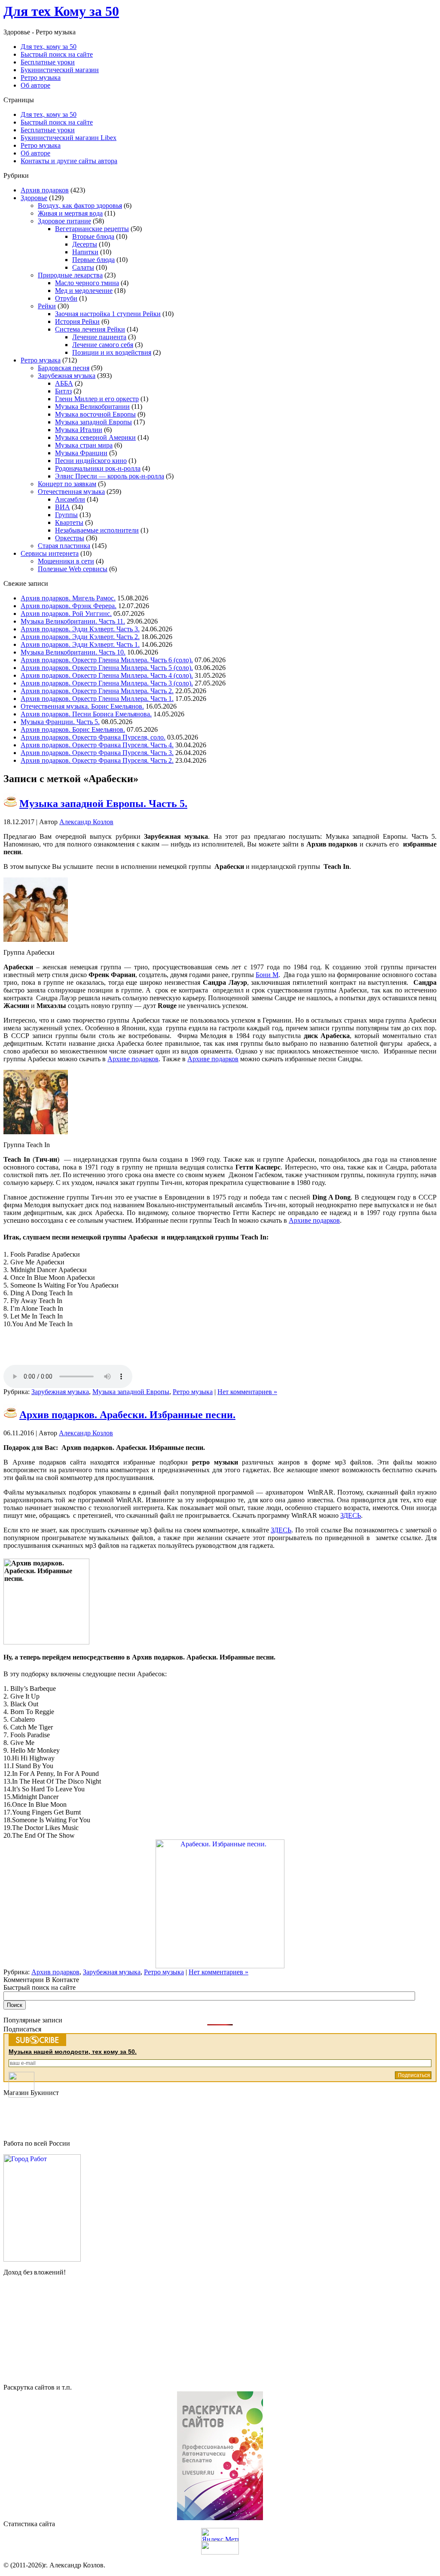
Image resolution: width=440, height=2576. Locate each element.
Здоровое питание (64, 221)
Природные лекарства (70, 275)
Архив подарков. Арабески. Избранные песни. (127, 1415)
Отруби (66, 298)
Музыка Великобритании (92, 406)
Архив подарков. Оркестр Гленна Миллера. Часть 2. (97, 691)
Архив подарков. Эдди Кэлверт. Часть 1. (80, 644)
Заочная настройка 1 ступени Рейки (108, 314)
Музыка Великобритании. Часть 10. (73, 652)
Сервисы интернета (50, 553)
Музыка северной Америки (95, 437)
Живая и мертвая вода (70, 213)
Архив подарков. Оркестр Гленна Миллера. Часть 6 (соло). (107, 660)
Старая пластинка (64, 546)
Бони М (267, 975)
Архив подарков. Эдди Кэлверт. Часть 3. (80, 629)
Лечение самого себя (103, 345)
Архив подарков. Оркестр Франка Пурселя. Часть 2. (97, 760)
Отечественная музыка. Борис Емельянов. (82, 706)
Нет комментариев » (247, 1392)
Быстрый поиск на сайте (57, 122)
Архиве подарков (133, 1059)
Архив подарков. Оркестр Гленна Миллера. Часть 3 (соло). (107, 683)
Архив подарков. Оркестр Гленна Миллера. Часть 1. (97, 699)
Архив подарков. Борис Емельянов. (73, 729)
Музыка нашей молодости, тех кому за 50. (73, 2052)
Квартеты (69, 522)
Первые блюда (93, 260)
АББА (64, 383)
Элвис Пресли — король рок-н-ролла (110, 476)
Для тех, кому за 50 (49, 114)
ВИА (63, 507)
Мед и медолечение (84, 291)
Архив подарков (45, 190)
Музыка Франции (81, 453)
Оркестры (70, 538)
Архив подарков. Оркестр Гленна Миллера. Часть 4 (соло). (107, 675)
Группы (66, 515)
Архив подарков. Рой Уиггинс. (66, 614)
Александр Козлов (86, 822)
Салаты (83, 267)
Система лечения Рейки (90, 329)
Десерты (85, 244)
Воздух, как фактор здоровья (80, 206)
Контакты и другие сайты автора (69, 161)
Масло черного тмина (87, 283)
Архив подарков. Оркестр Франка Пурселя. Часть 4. (97, 745)
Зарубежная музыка (67, 376)
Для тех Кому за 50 (61, 11)
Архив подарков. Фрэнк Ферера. (69, 606)
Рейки (47, 306)
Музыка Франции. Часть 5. (60, 722)
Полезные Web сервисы (73, 569)
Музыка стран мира (84, 445)
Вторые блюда (93, 236)
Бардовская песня (64, 368)
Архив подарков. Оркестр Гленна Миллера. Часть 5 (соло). (107, 668)
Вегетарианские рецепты (92, 229)
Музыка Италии (79, 430)
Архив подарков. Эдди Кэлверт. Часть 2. (80, 637)
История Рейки (77, 321)
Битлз (63, 391)
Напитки (85, 252)
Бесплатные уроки (48, 130)
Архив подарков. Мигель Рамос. (68, 598)
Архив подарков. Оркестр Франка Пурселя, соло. (93, 737)
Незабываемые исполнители (97, 530)
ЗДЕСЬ (351, 1515)
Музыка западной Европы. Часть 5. (103, 804)
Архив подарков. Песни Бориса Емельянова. (86, 714)
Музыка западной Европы (93, 422)
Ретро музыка (41, 145)
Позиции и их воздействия (112, 352)
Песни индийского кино (91, 461)
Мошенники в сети (66, 561)
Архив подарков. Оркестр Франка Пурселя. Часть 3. (97, 753)
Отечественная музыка (71, 492)
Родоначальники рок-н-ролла (98, 468)
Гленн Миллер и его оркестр (97, 399)
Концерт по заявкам (67, 484)
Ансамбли (70, 499)
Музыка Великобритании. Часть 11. (73, 621)
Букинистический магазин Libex (69, 138)
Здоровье (34, 198)
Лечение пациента (99, 337)
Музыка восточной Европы (95, 414)
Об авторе (35, 153)
